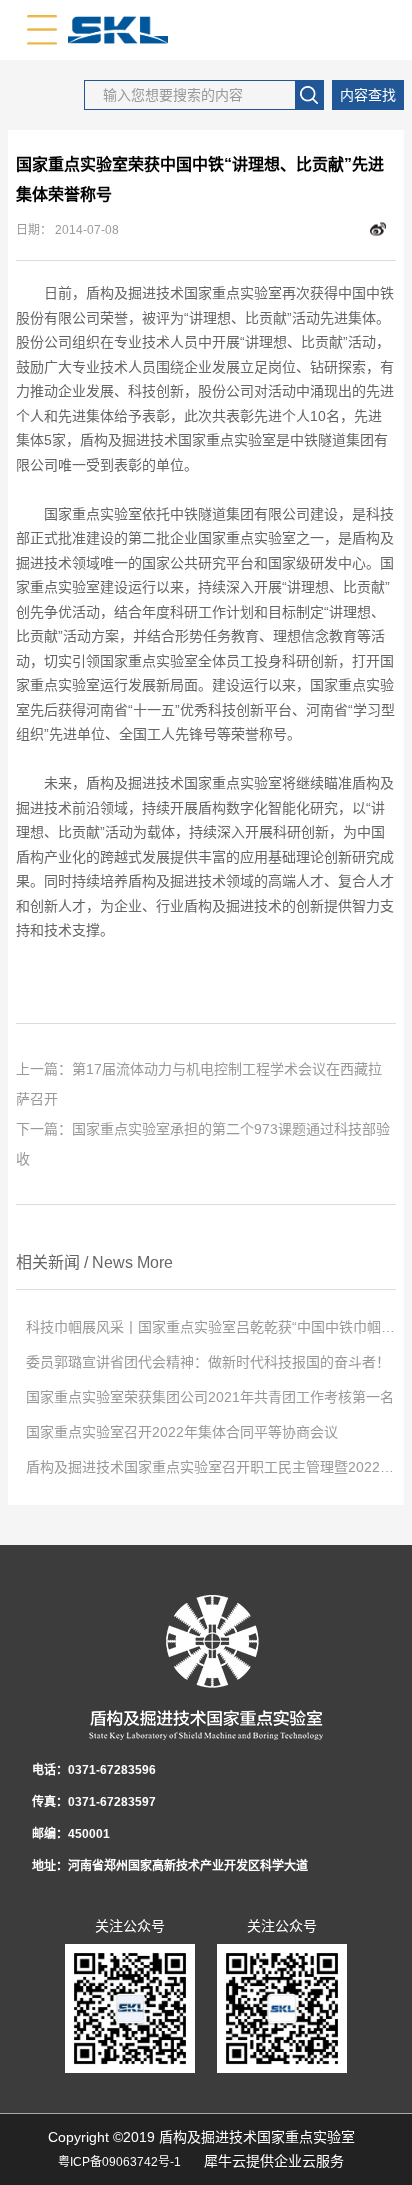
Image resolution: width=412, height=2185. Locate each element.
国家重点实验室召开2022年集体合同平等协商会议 (182, 1432)
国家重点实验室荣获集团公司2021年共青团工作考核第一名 (210, 1397)
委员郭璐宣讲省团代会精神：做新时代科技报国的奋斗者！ (208, 1362)
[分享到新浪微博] (378, 230)
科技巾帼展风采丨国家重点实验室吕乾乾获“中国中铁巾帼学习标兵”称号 (210, 1327)
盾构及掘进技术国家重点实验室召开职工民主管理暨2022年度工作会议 (210, 1467)
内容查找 (368, 95)
